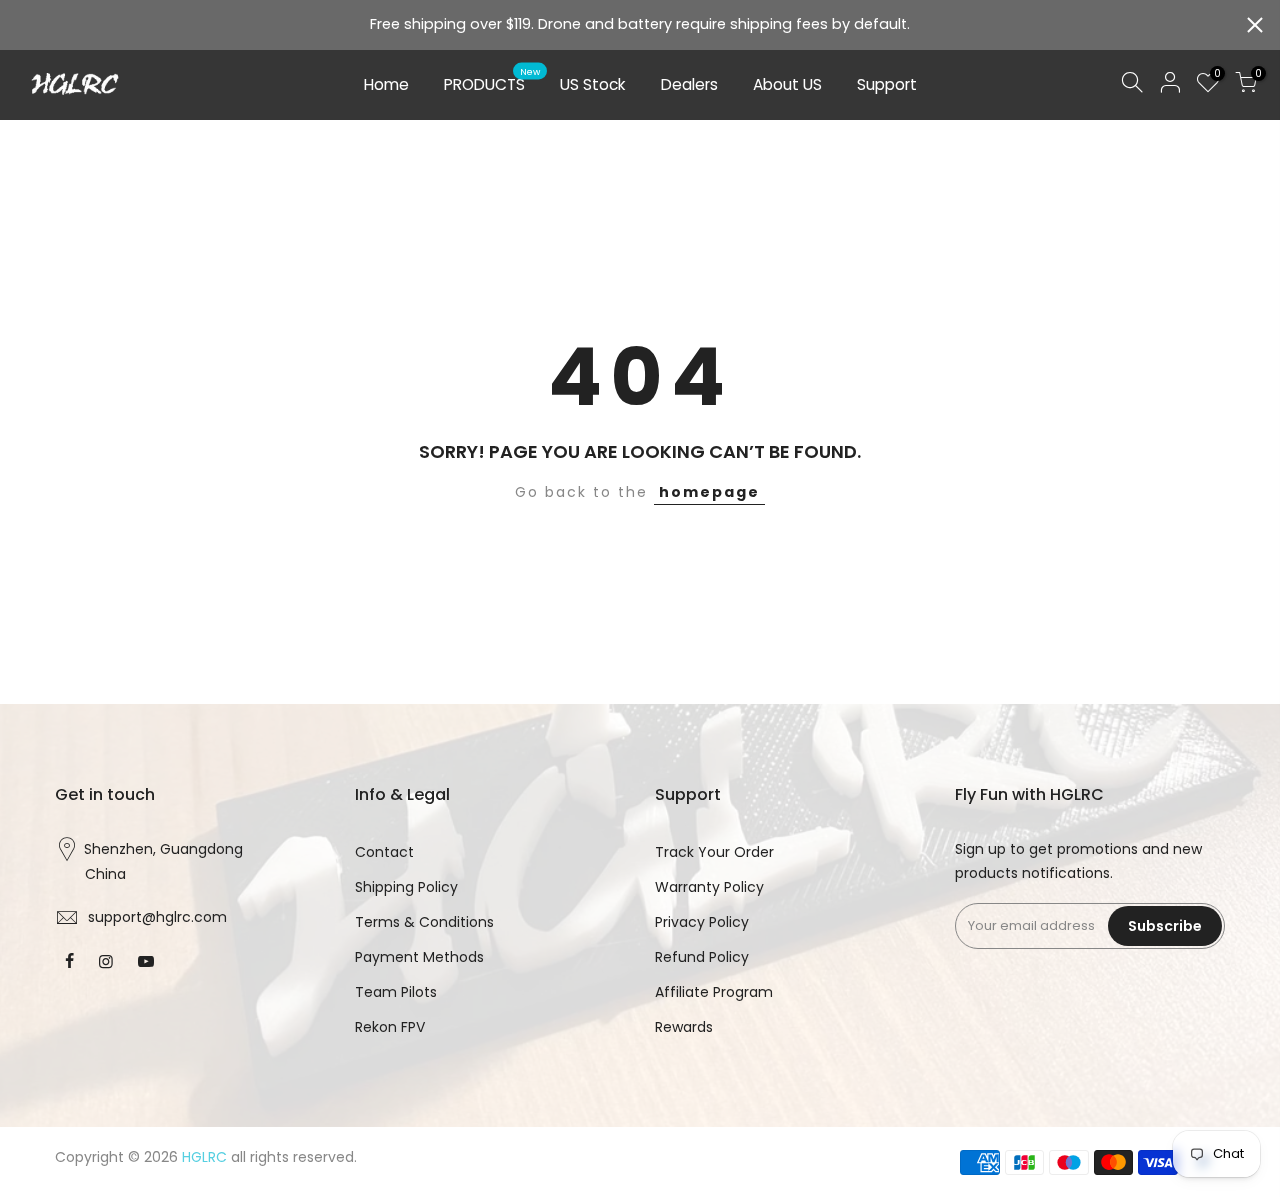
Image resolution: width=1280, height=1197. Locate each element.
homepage (709, 492)
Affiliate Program (714, 992)
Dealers (689, 84)
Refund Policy (702, 957)
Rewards (684, 1027)
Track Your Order (714, 852)
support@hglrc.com (157, 917)
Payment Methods (419, 957)
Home (386, 84)
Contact (384, 852)
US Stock (593, 84)
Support (887, 84)
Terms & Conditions (424, 922)
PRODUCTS (492, 81)
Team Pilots (396, 992)
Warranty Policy (709, 887)
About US (787, 84)
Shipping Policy (406, 887)
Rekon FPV (390, 1027)
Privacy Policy (702, 922)
